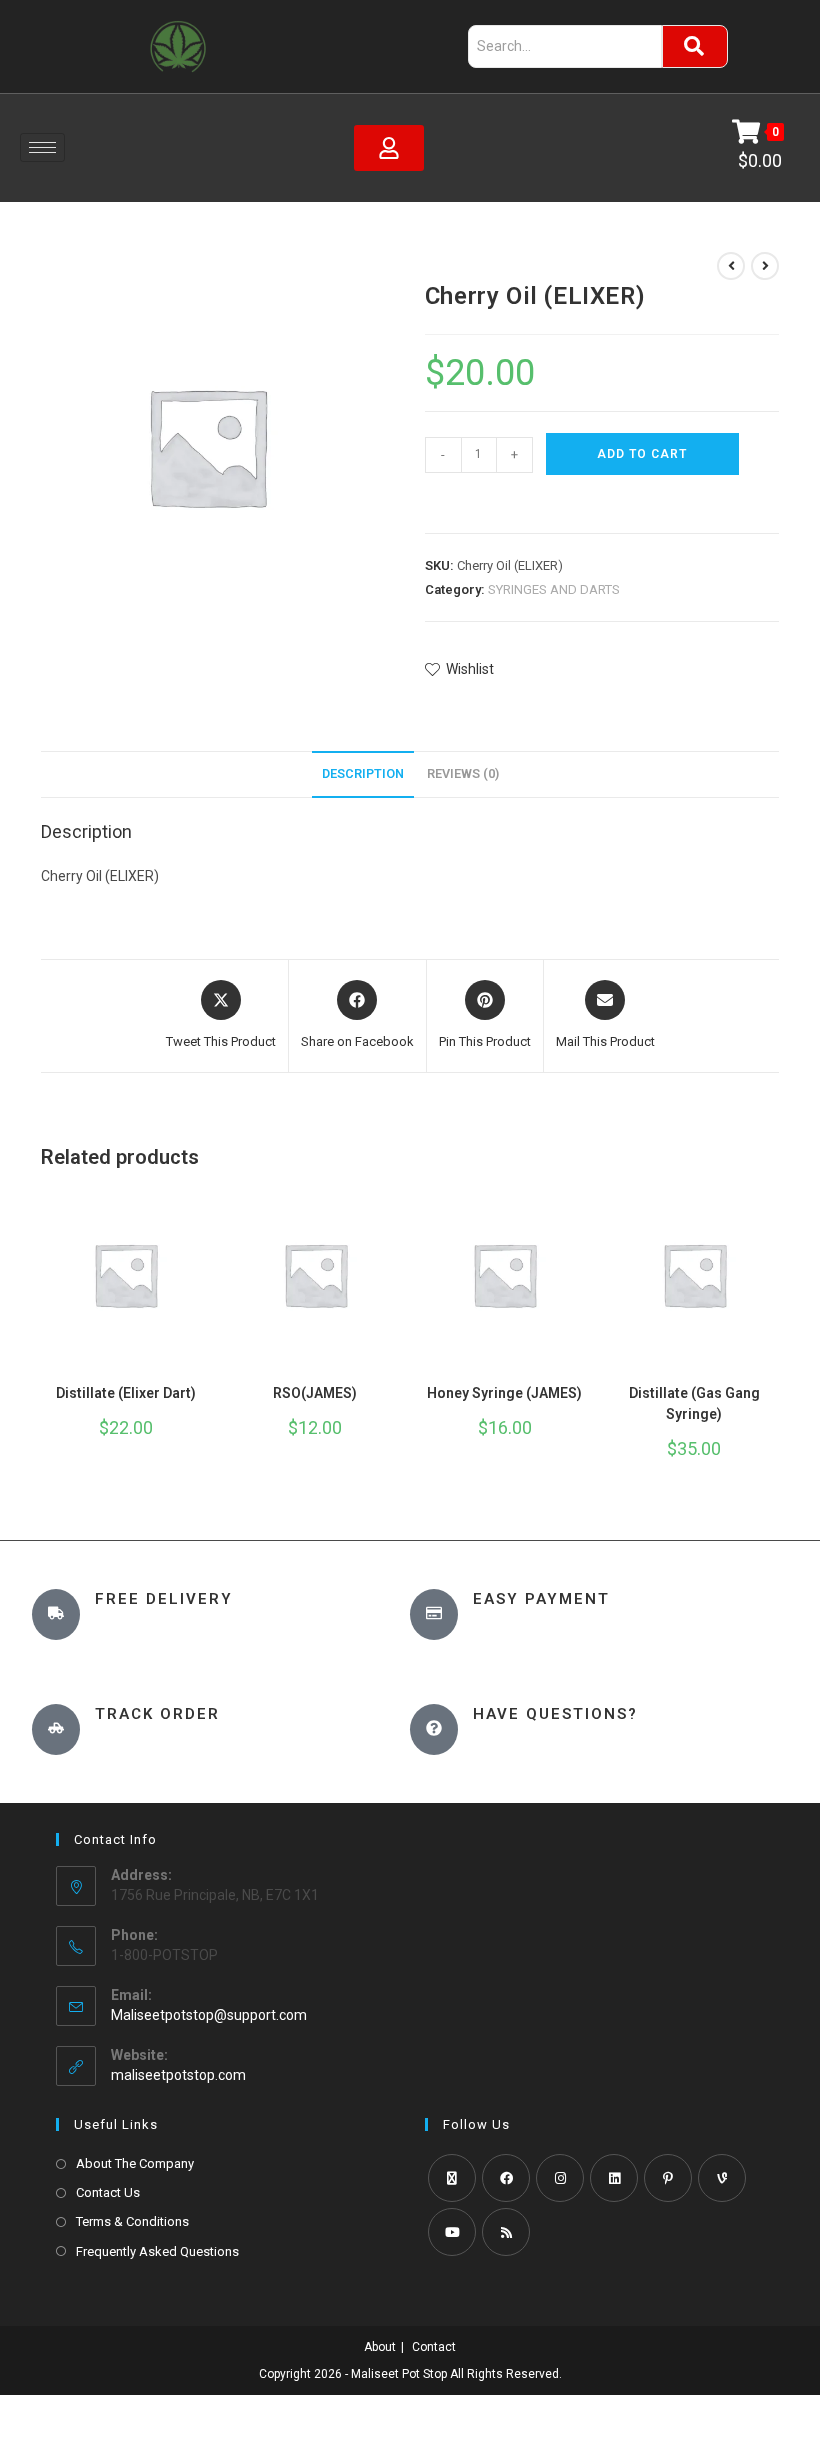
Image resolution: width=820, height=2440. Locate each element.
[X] (452, 2178)
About (380, 2347)
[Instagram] (560, 2178)
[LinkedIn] (614, 2178)
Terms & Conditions (132, 2221)
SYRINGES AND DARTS (554, 589)
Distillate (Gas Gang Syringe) (694, 1403)
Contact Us (108, 2192)
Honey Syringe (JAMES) (504, 1393)
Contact (434, 2347)
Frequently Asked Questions (157, 2251)
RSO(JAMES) (315, 1393)
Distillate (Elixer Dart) (126, 1393)
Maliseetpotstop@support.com (209, 2015)
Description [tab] (363, 773)
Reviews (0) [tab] (463, 773)
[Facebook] (506, 2178)
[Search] (695, 46)
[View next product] (765, 266)
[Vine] (722, 2178)
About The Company (135, 2163)
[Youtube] (452, 2232)
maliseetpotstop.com (178, 2075)
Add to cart (642, 454)
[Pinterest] (668, 2178)
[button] (434, 500)
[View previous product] (731, 266)
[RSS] (506, 2232)
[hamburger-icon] (42, 147)
